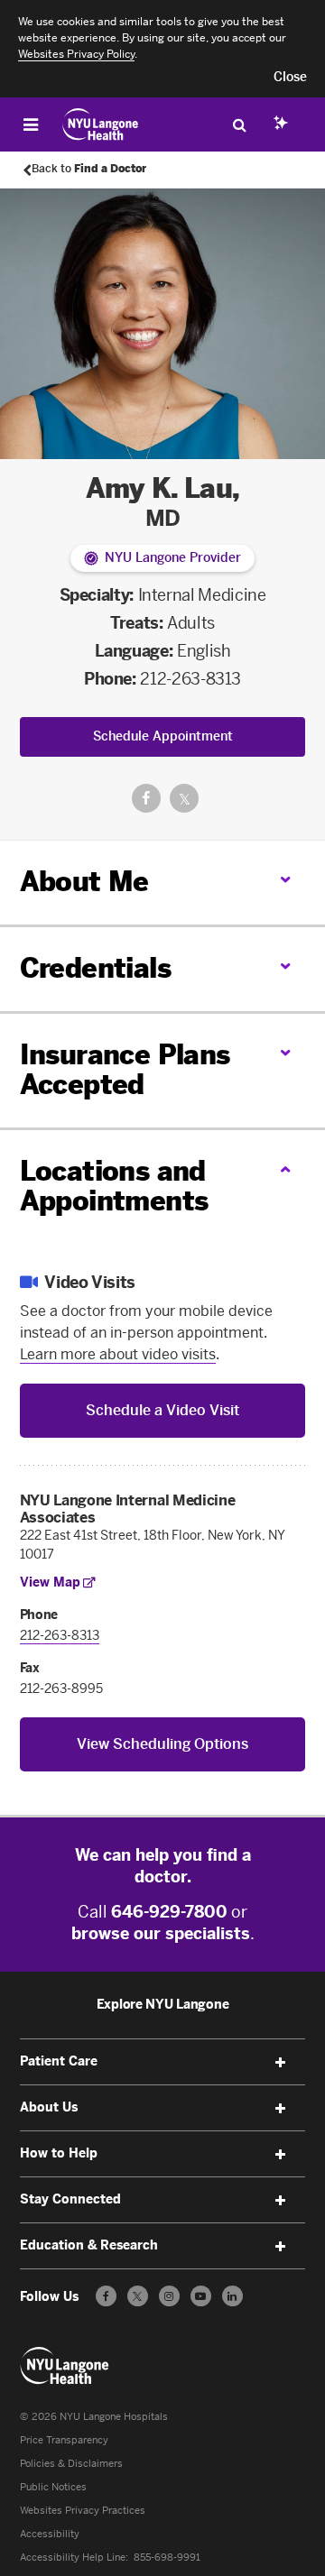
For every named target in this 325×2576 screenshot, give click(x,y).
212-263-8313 (190, 679)
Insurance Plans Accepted (125, 1070)
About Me (84, 882)
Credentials (95, 969)
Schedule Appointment (163, 736)
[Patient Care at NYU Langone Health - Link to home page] (101, 124)
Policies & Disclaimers (71, 2464)
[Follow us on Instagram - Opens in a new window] (169, 2296)
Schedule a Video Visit (162, 1410)
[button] (290, 78)
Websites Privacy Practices (83, 2511)
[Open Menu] (31, 124)
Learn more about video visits (118, 1354)
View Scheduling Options (162, 1744)
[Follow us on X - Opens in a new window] (138, 2296)
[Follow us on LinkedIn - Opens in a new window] (232, 2296)
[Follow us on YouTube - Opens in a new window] (201, 2296)
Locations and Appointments (114, 1187)
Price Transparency (64, 2440)
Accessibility (50, 2534)
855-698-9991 (167, 2558)
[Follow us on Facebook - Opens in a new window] (106, 2296)
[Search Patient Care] (239, 124)
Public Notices (53, 2487)
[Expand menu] (280, 2063)
